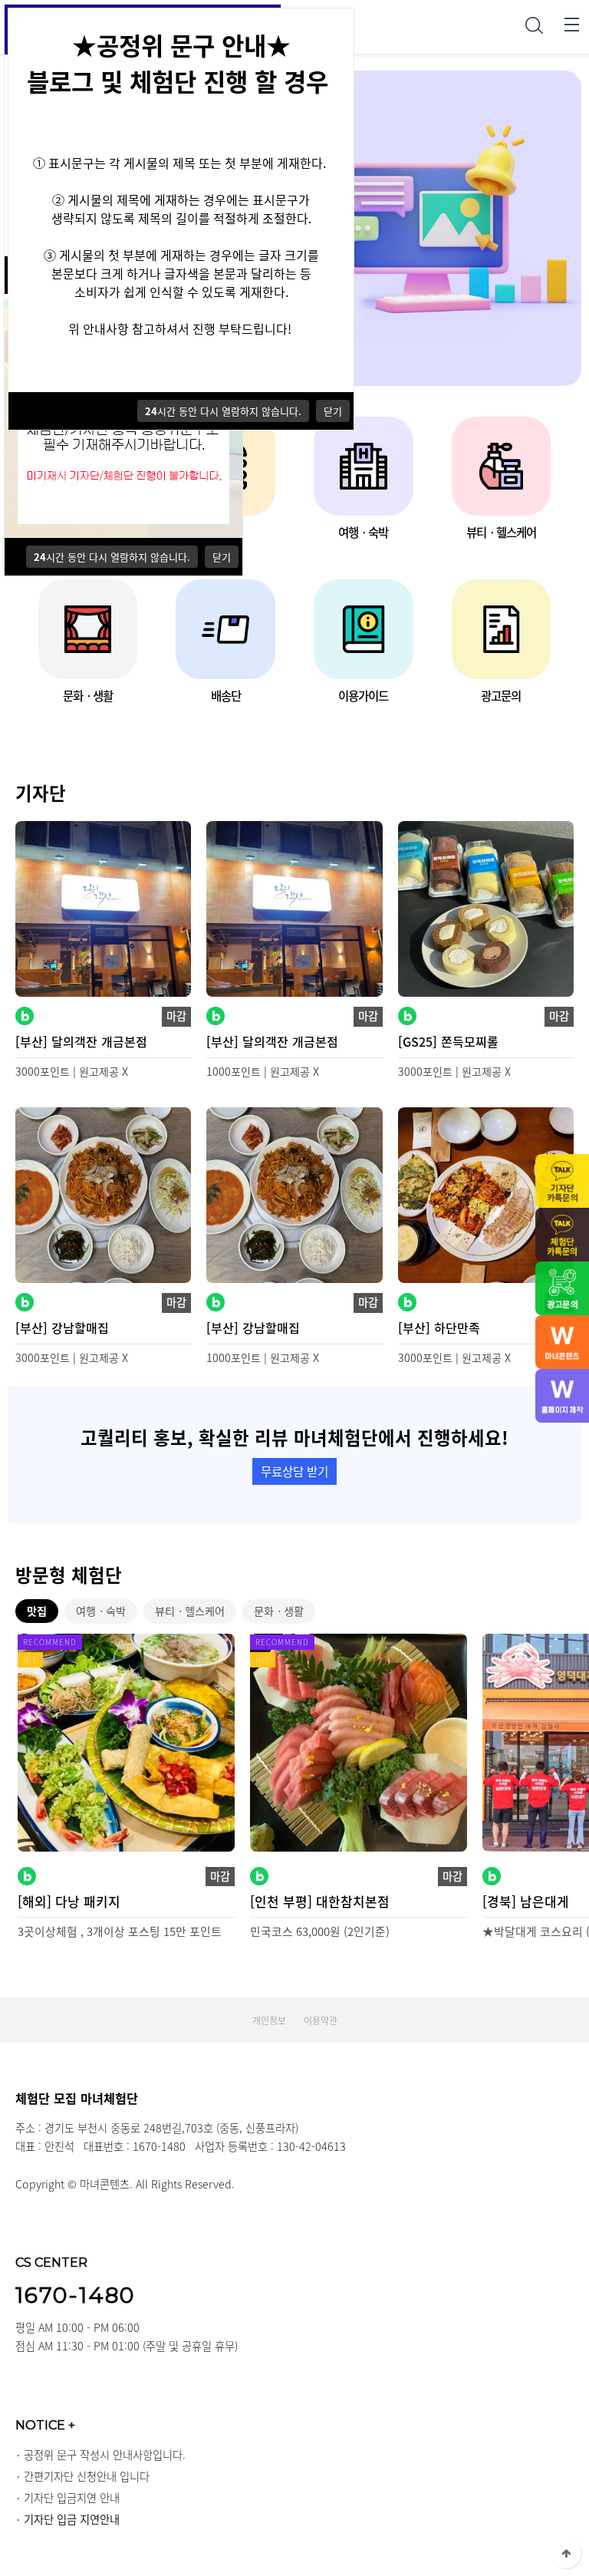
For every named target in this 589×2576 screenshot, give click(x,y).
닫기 (222, 557)
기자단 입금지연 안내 (72, 2498)
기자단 (41, 793)
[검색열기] (534, 25)
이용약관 (321, 2020)
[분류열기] (572, 25)
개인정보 (269, 2020)
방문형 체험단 (69, 1575)
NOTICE (45, 2425)
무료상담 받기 (294, 1471)
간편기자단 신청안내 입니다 (87, 2476)
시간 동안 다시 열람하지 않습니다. (112, 557)
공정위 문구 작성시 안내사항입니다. (105, 2455)
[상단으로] (566, 2553)
